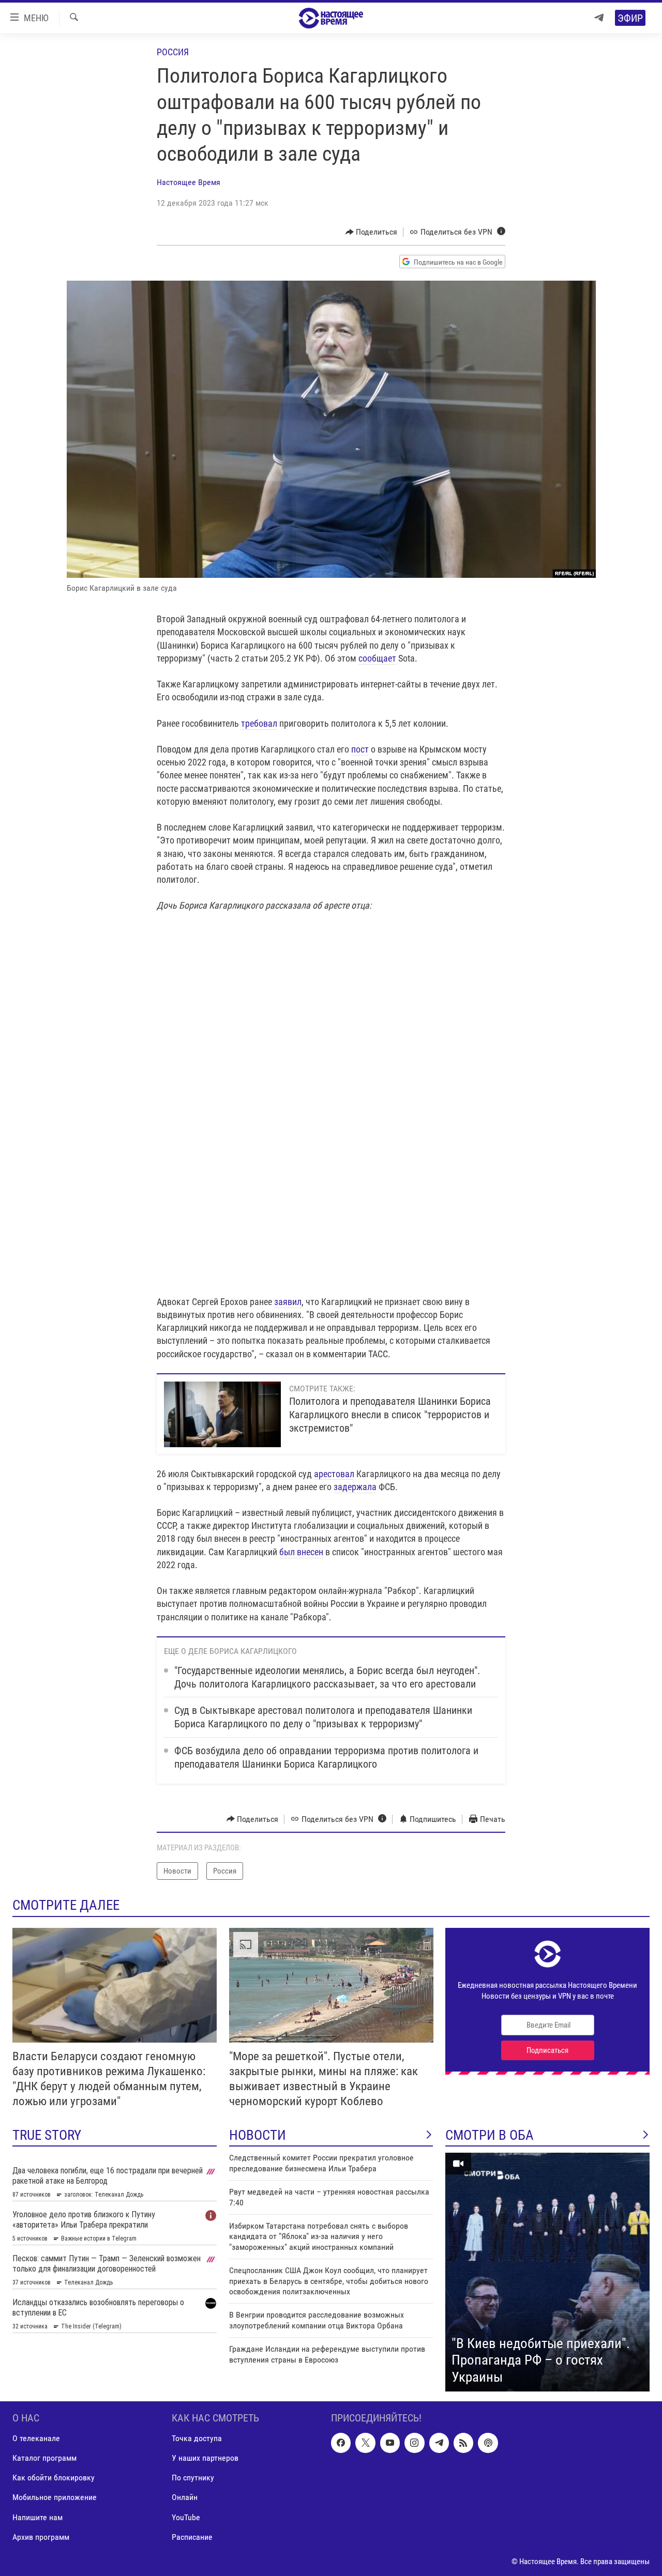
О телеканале (36, 2439)
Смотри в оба (490, 2135)
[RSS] (463, 2443)
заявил (288, 1302)
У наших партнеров (205, 2458)
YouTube (186, 2517)
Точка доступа (197, 2439)
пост (360, 749)
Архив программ (41, 2537)
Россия (173, 52)
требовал (259, 723)
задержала (355, 1487)
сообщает (377, 658)
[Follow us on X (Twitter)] (365, 2443)
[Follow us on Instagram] (414, 2443)
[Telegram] (599, 18)
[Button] (372, 232)
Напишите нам (37, 2517)
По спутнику (193, 2478)
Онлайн (185, 2498)
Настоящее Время (189, 182)
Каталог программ (44, 2458)
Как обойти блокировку (54, 2478)
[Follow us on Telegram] (439, 2443)
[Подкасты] (488, 2443)
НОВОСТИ (258, 2135)
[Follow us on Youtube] (390, 2443)
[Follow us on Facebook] (341, 2443)
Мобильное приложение (55, 2498)
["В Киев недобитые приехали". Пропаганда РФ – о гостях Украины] (547, 2272)
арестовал (334, 1474)
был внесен (301, 1552)
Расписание (192, 2537)
